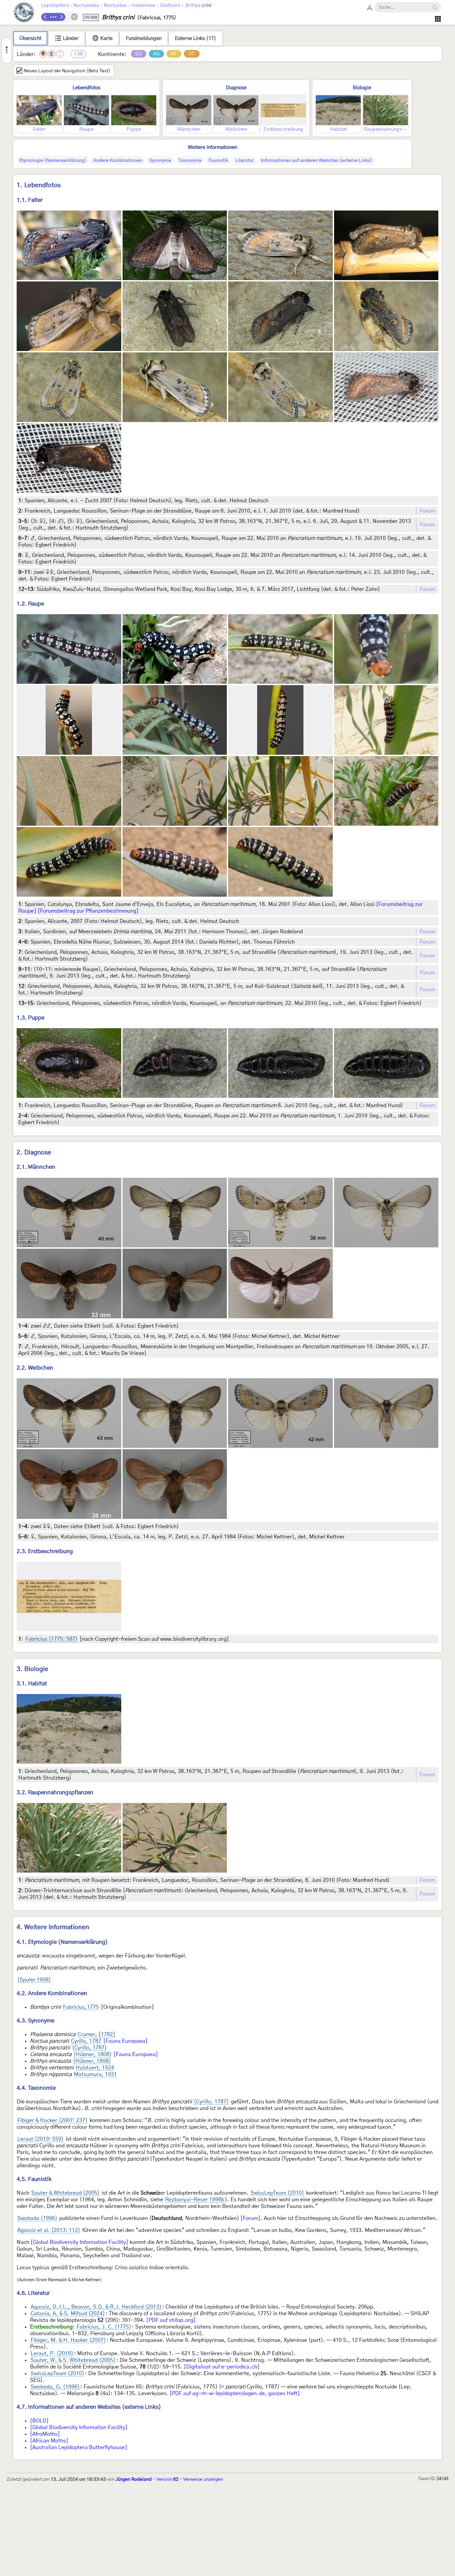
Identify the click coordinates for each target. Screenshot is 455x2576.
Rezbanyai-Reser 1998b (195, 2200)
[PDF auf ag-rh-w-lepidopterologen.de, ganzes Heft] (235, 2393)
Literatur (244, 161)
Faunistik (218, 161)
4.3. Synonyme (35, 2021)
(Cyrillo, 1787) (89, 2048)
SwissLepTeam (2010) (277, 2193)
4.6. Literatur (33, 2293)
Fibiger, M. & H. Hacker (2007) (68, 2340)
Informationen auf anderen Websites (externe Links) (316, 161)
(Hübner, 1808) (93, 2054)
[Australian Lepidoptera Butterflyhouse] (79, 2447)
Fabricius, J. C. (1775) (104, 2327)
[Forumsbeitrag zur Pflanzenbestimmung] (88, 911)
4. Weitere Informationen (53, 1927)
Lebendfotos (86, 88)
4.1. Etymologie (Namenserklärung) (62, 1942)
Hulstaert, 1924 (95, 2068)
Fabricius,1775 (81, 2007)
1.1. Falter (30, 200)
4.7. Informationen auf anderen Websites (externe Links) (89, 2407)
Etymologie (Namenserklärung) (53, 161)
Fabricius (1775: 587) (51, 1639)
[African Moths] (49, 2441)
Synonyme (160, 161)
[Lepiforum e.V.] (24, 13)
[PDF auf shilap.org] (171, 2320)
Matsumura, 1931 (95, 2074)
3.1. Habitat (32, 1684)
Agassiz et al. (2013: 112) (49, 2230)
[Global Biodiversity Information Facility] (79, 2242)
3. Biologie (32, 1669)
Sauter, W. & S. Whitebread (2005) (73, 2360)
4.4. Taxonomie (36, 2088)
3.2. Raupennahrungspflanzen (55, 1792)
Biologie (362, 88)
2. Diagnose (34, 1153)
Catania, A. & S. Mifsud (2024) (68, 2314)
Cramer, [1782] (96, 2034)
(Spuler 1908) (34, 1980)
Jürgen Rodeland (134, 2479)
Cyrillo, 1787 (86, 2041)
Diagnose (236, 88)
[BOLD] (39, 2421)
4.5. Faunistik (34, 2179)
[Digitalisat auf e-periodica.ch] (222, 2367)
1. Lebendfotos (39, 185)
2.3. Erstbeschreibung (45, 1551)
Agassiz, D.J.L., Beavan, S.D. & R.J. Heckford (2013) (96, 2307)
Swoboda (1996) (37, 2218)
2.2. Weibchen (35, 1368)
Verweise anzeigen (203, 2479)
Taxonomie (190, 161)
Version (167, 2479)
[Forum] (250, 2218)
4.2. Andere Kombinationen (52, 1993)
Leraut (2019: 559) (40, 2139)
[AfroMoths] (45, 2434)
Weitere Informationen (213, 147)
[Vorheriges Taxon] (45, 17)
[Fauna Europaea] (125, 2041)
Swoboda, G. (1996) (55, 2387)
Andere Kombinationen (118, 161)
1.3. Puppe (30, 1018)
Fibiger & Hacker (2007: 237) (52, 2120)
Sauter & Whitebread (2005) (65, 2193)
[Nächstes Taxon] (61, 17)
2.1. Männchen (36, 1167)
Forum (427, 511)
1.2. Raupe (30, 604)
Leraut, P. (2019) (52, 2354)
